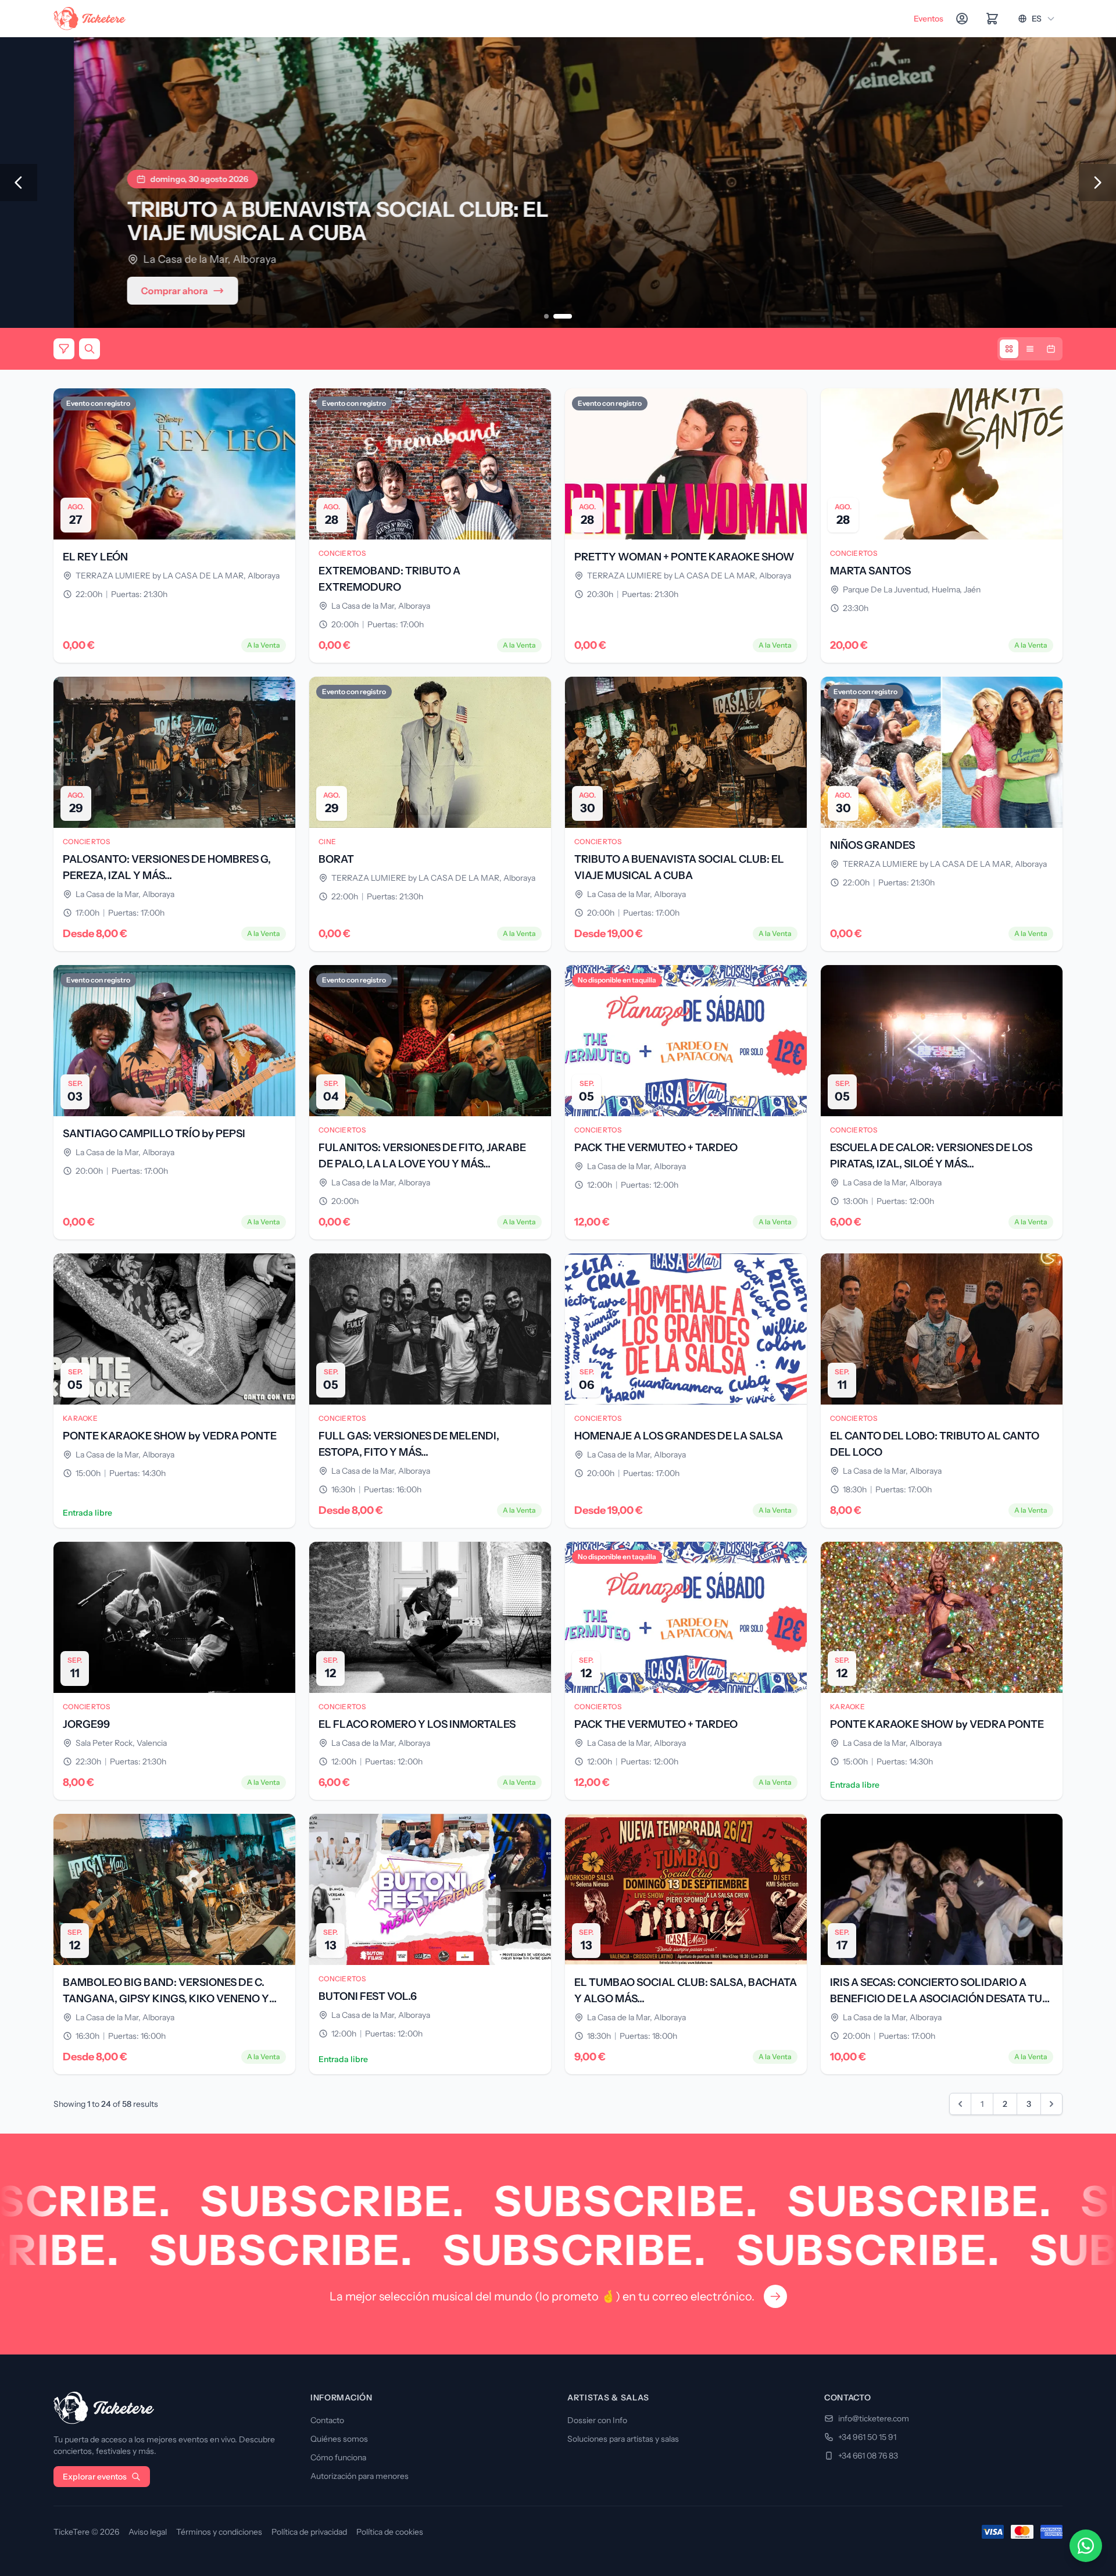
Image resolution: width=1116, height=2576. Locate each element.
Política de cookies (390, 2532)
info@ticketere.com (874, 2418)
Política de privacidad (309, 2532)
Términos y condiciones (219, 2532)
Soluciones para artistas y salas (623, 2439)
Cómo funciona (338, 2457)
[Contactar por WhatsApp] (1086, 2546)
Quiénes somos (339, 2439)
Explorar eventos (95, 2477)
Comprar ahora (101, 291)
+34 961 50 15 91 (867, 2437)
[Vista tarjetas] (1009, 349)
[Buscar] (90, 349)
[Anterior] (19, 183)
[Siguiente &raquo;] (1051, 2104)
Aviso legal (148, 2532)
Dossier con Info (597, 2420)
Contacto (327, 2420)
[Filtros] (64, 349)
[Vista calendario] (1051, 349)
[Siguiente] (1097, 183)
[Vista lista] (1030, 349)
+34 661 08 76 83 (868, 2456)
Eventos (929, 19)
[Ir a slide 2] (563, 316)
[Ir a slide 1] (546, 316)
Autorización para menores (360, 2476)
